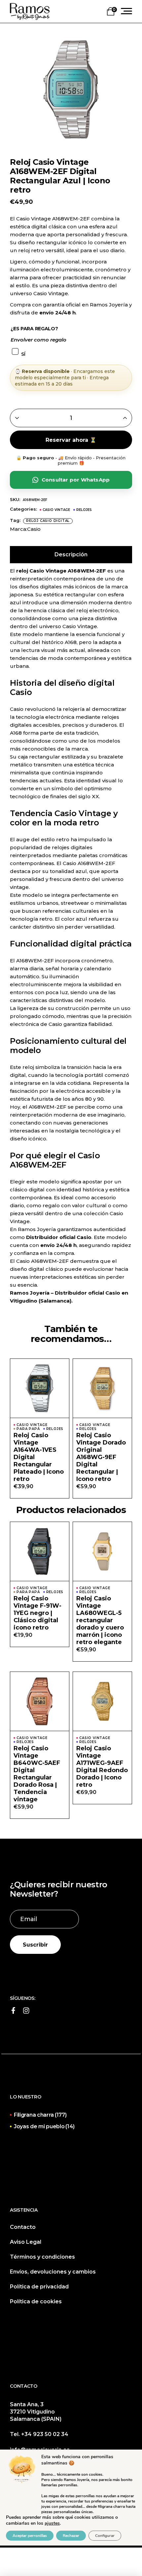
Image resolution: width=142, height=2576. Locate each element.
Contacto (23, 2227)
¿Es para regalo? (34, 329)
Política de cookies (36, 2301)
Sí (23, 354)
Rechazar (71, 2536)
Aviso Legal (26, 2242)
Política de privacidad (39, 2287)
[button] (40, 1395)
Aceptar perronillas (30, 2536)
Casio (34, 529)
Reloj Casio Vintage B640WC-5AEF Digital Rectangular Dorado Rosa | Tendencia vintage (37, 1774)
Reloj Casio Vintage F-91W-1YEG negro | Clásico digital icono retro (37, 1613)
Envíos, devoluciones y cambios (53, 2272)
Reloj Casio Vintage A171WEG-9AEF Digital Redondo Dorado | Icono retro (102, 1767)
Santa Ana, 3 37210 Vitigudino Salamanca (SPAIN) (36, 2412)
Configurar (105, 2536)
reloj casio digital (48, 521)
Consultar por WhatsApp (76, 480)
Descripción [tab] (71, 554)
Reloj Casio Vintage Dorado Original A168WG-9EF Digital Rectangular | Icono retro (101, 1457)
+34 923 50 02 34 (45, 2434)
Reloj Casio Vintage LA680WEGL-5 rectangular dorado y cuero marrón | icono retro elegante (100, 1620)
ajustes (52, 2523)
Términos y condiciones (42, 2257)
